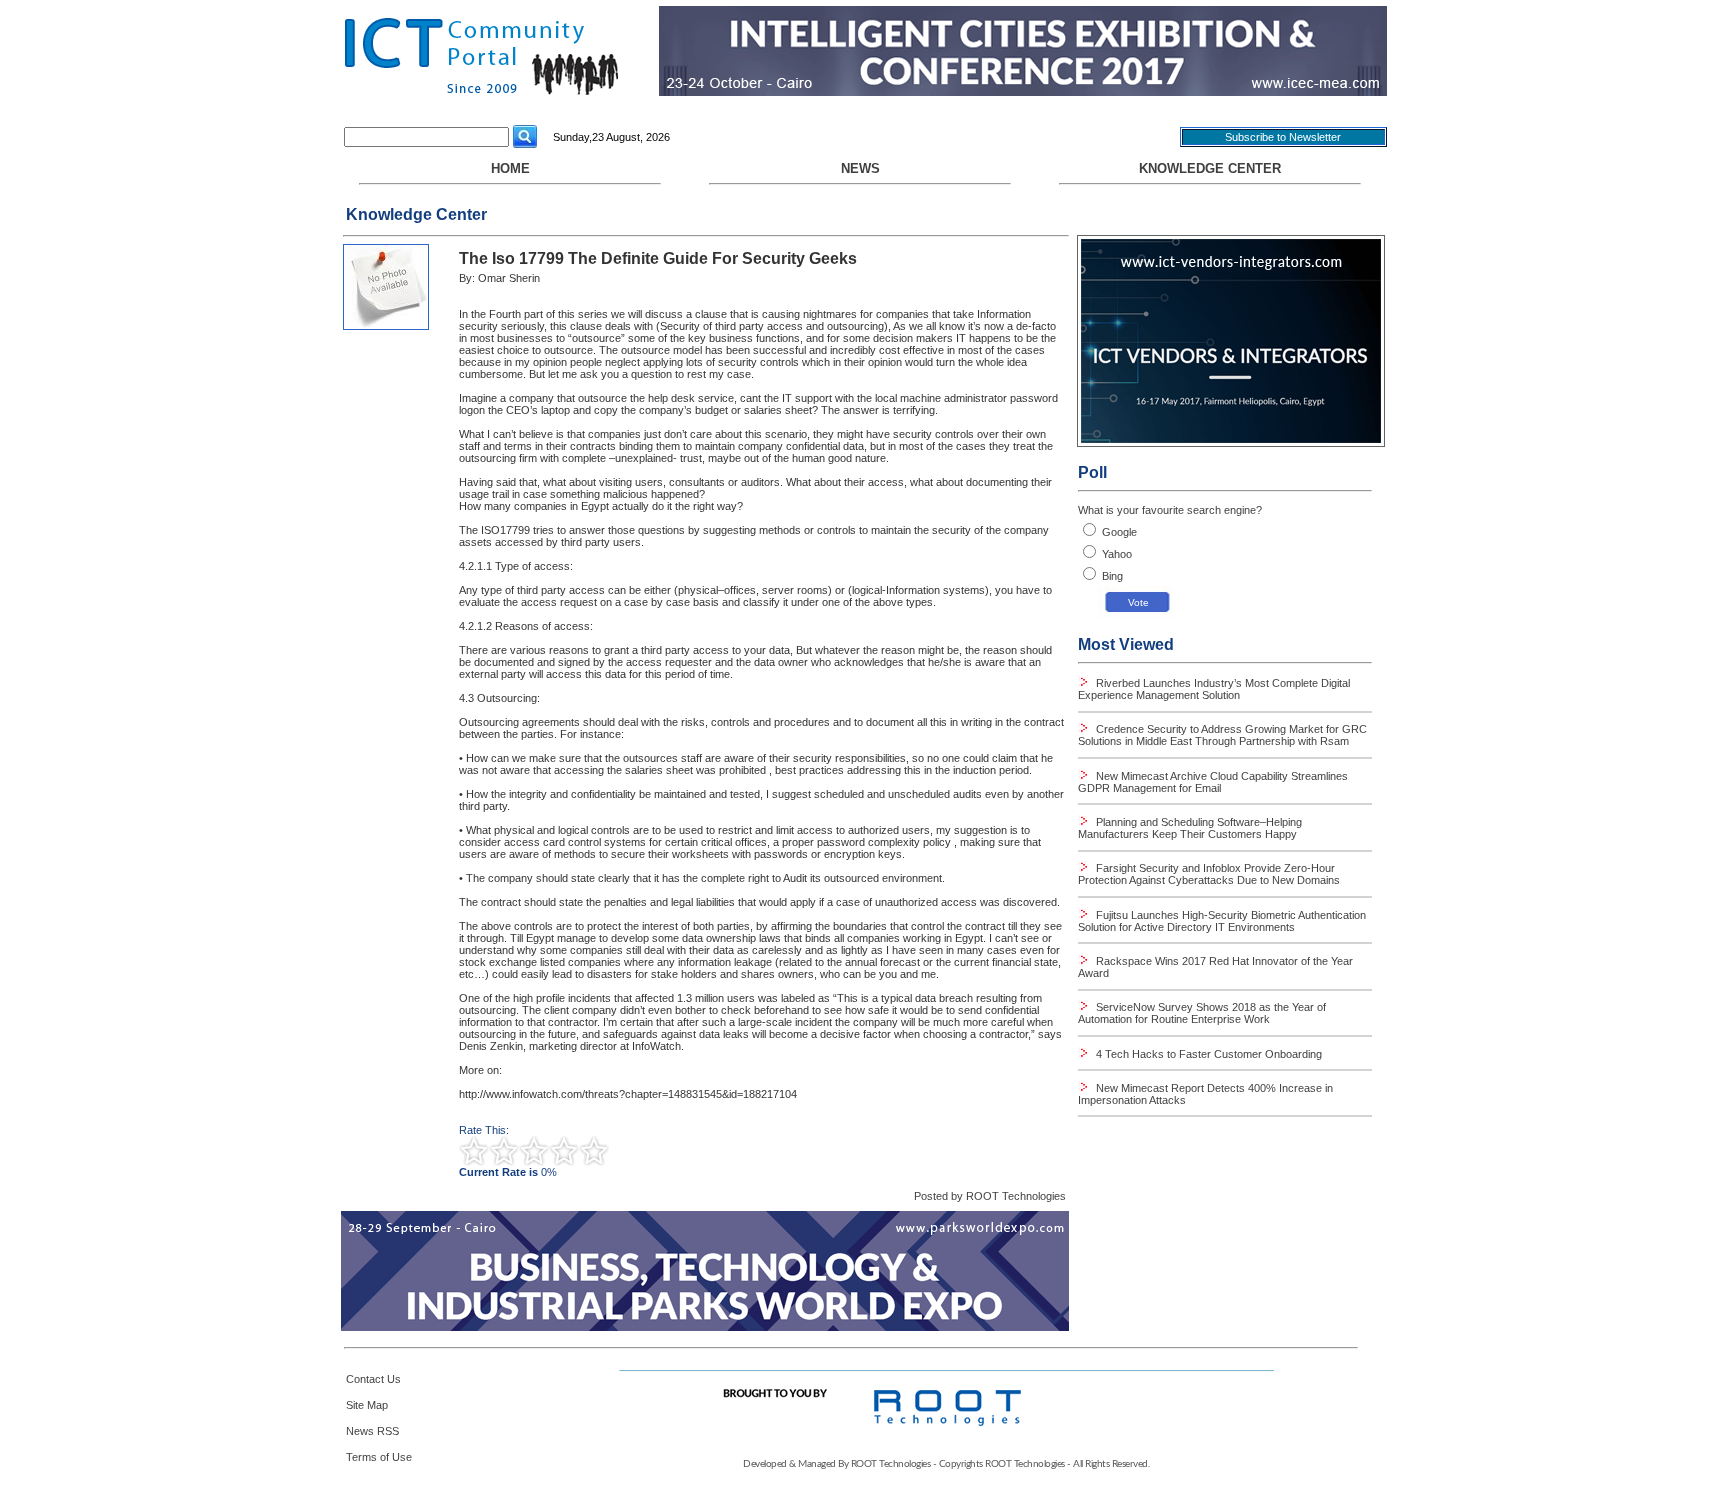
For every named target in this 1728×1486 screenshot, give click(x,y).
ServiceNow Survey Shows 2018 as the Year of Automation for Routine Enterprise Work (1202, 1013)
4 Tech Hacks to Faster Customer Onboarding (1207, 1054)
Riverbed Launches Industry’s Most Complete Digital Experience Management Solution (1214, 689)
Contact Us (373, 1379)
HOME (510, 168)
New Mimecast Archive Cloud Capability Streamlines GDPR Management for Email (1213, 782)
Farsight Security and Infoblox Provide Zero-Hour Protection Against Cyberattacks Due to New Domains (1209, 874)
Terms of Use (379, 1457)
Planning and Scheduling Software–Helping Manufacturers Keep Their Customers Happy (1190, 828)
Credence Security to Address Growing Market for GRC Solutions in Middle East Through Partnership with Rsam (1222, 735)
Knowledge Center (1210, 168)
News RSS (372, 1431)
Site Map (367, 1405)
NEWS (860, 168)
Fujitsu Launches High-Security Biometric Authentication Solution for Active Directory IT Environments (1222, 921)
